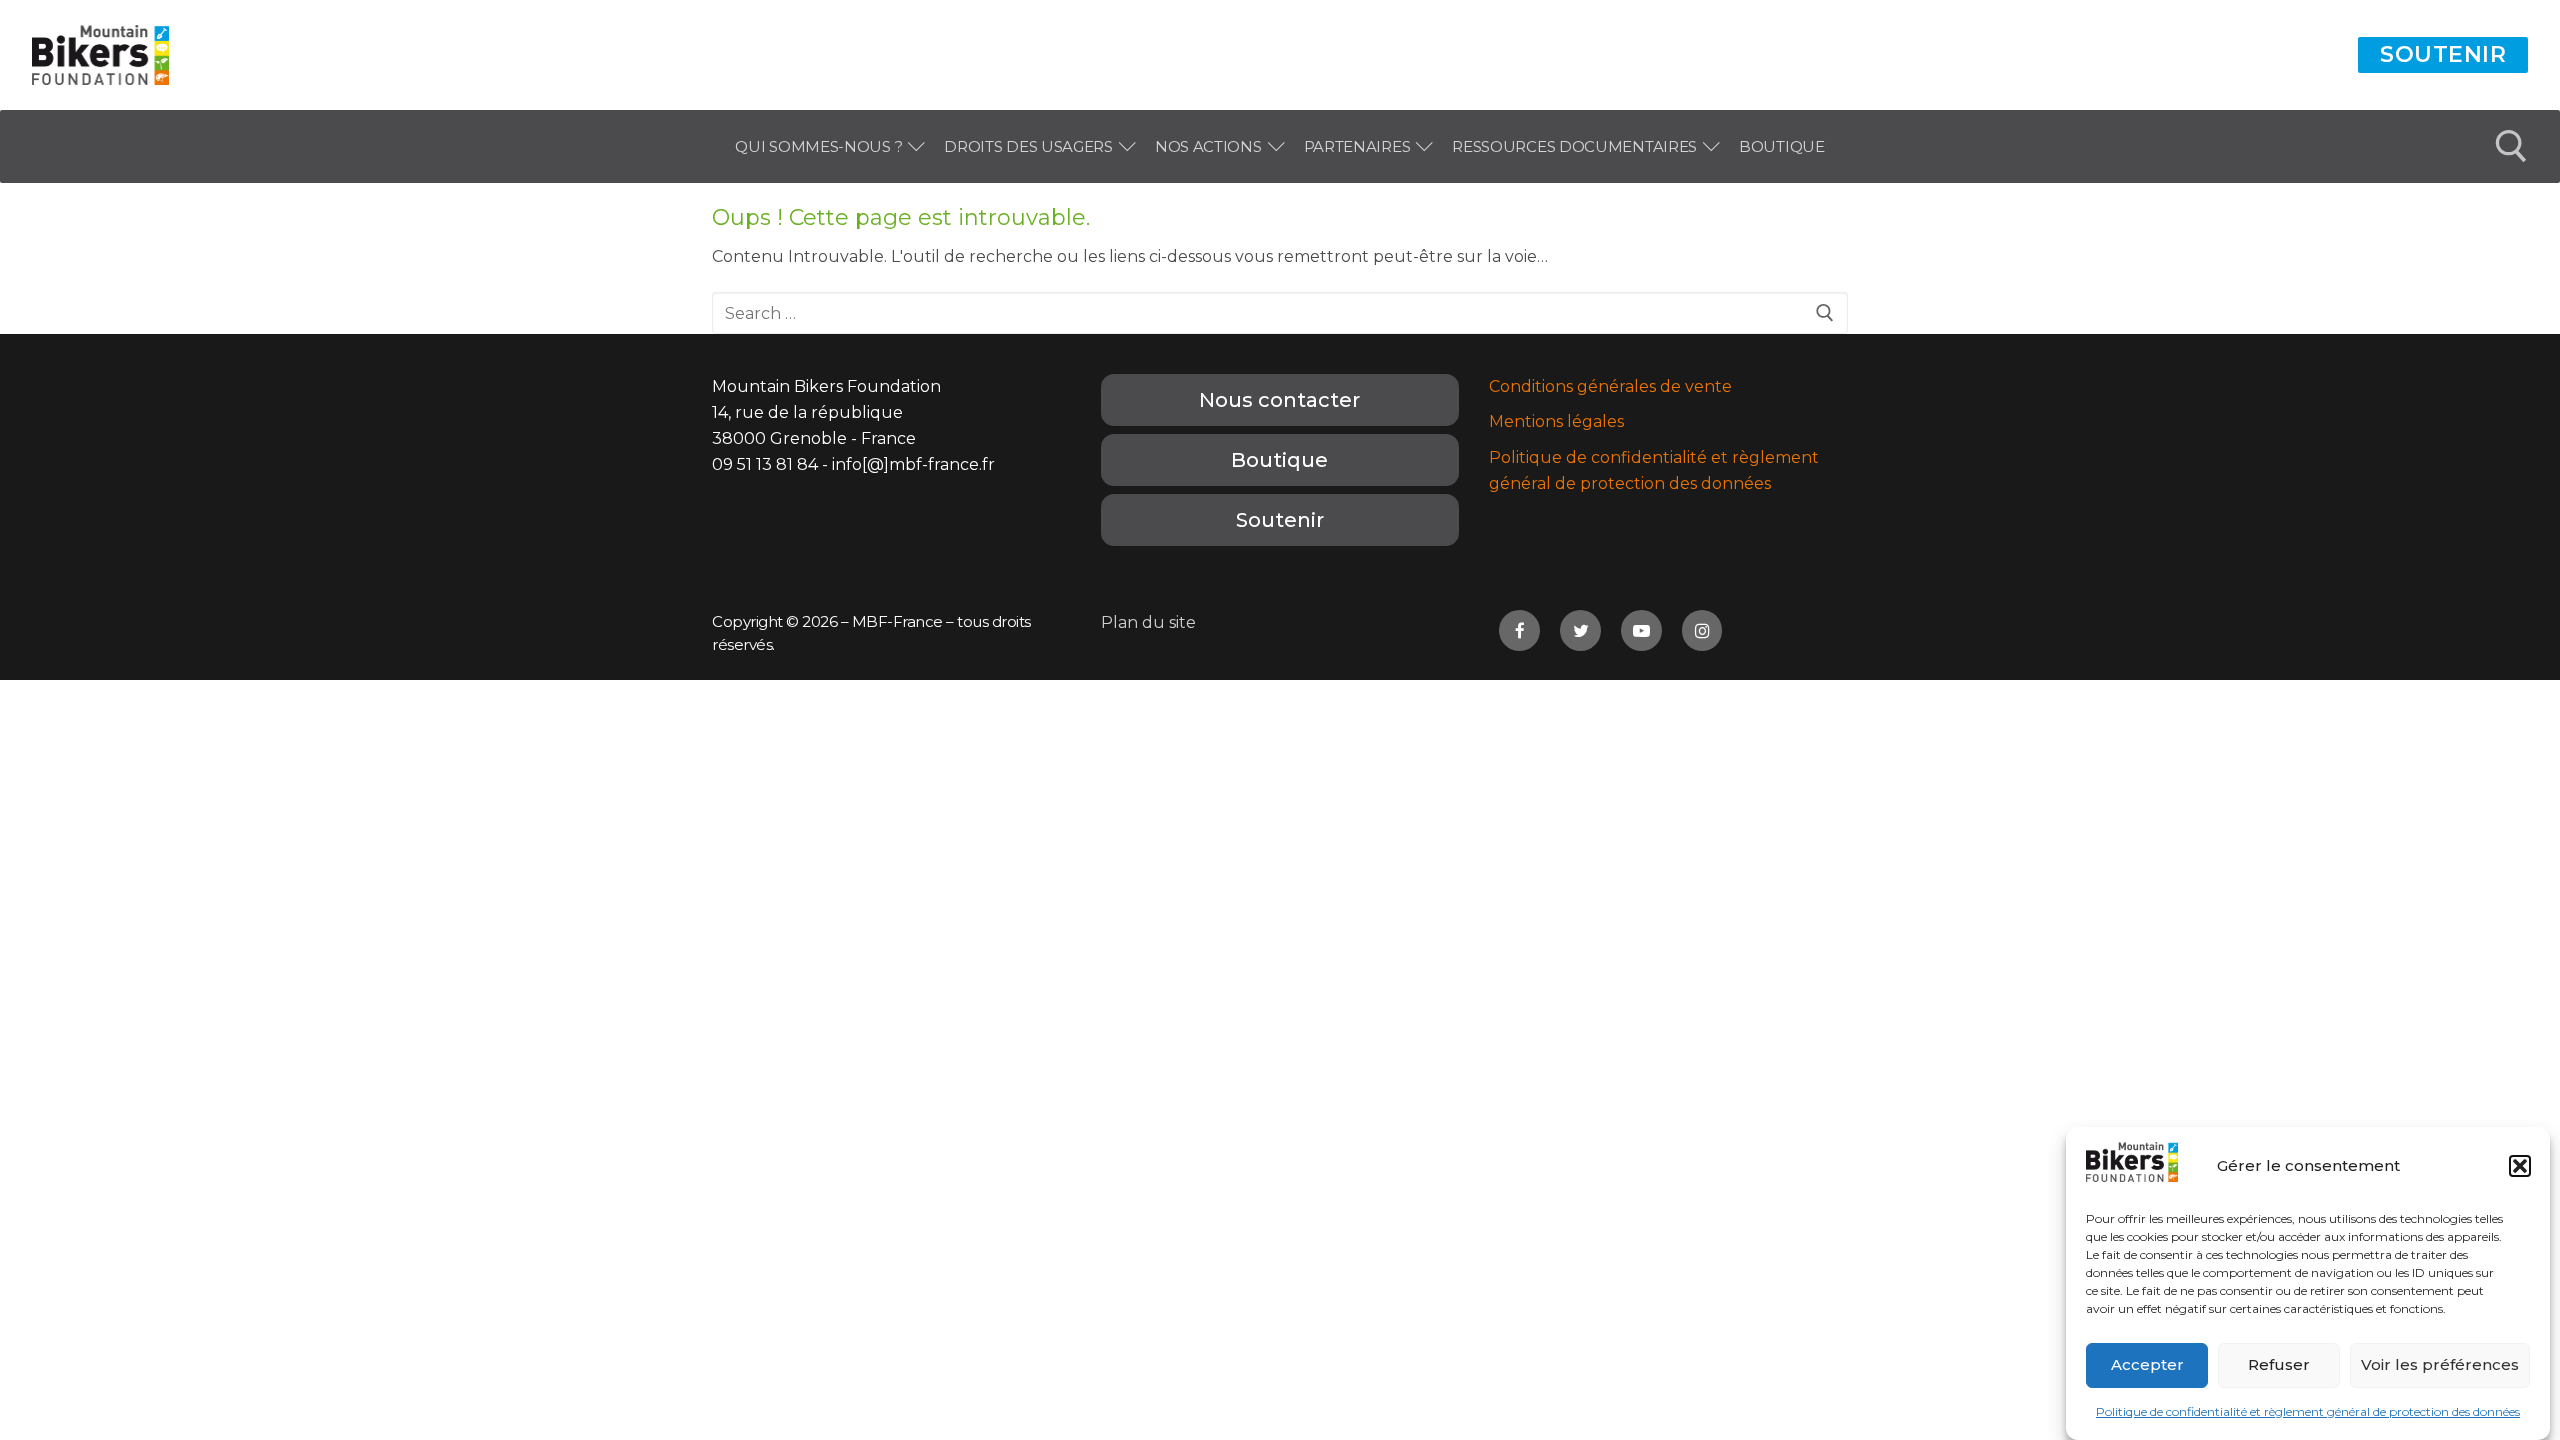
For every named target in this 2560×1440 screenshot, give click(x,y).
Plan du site (1148, 622)
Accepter (2147, 1365)
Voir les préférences (2440, 1365)
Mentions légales (1556, 421)
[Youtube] (1641, 630)
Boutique (1279, 460)
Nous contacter (1279, 400)
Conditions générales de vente (1610, 386)
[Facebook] (1519, 630)
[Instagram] (1702, 630)
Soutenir (2443, 54)
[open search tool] (2511, 146)
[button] (2520, 1166)
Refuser (2279, 1365)
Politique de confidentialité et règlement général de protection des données (2308, 1411)
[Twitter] (1580, 630)
